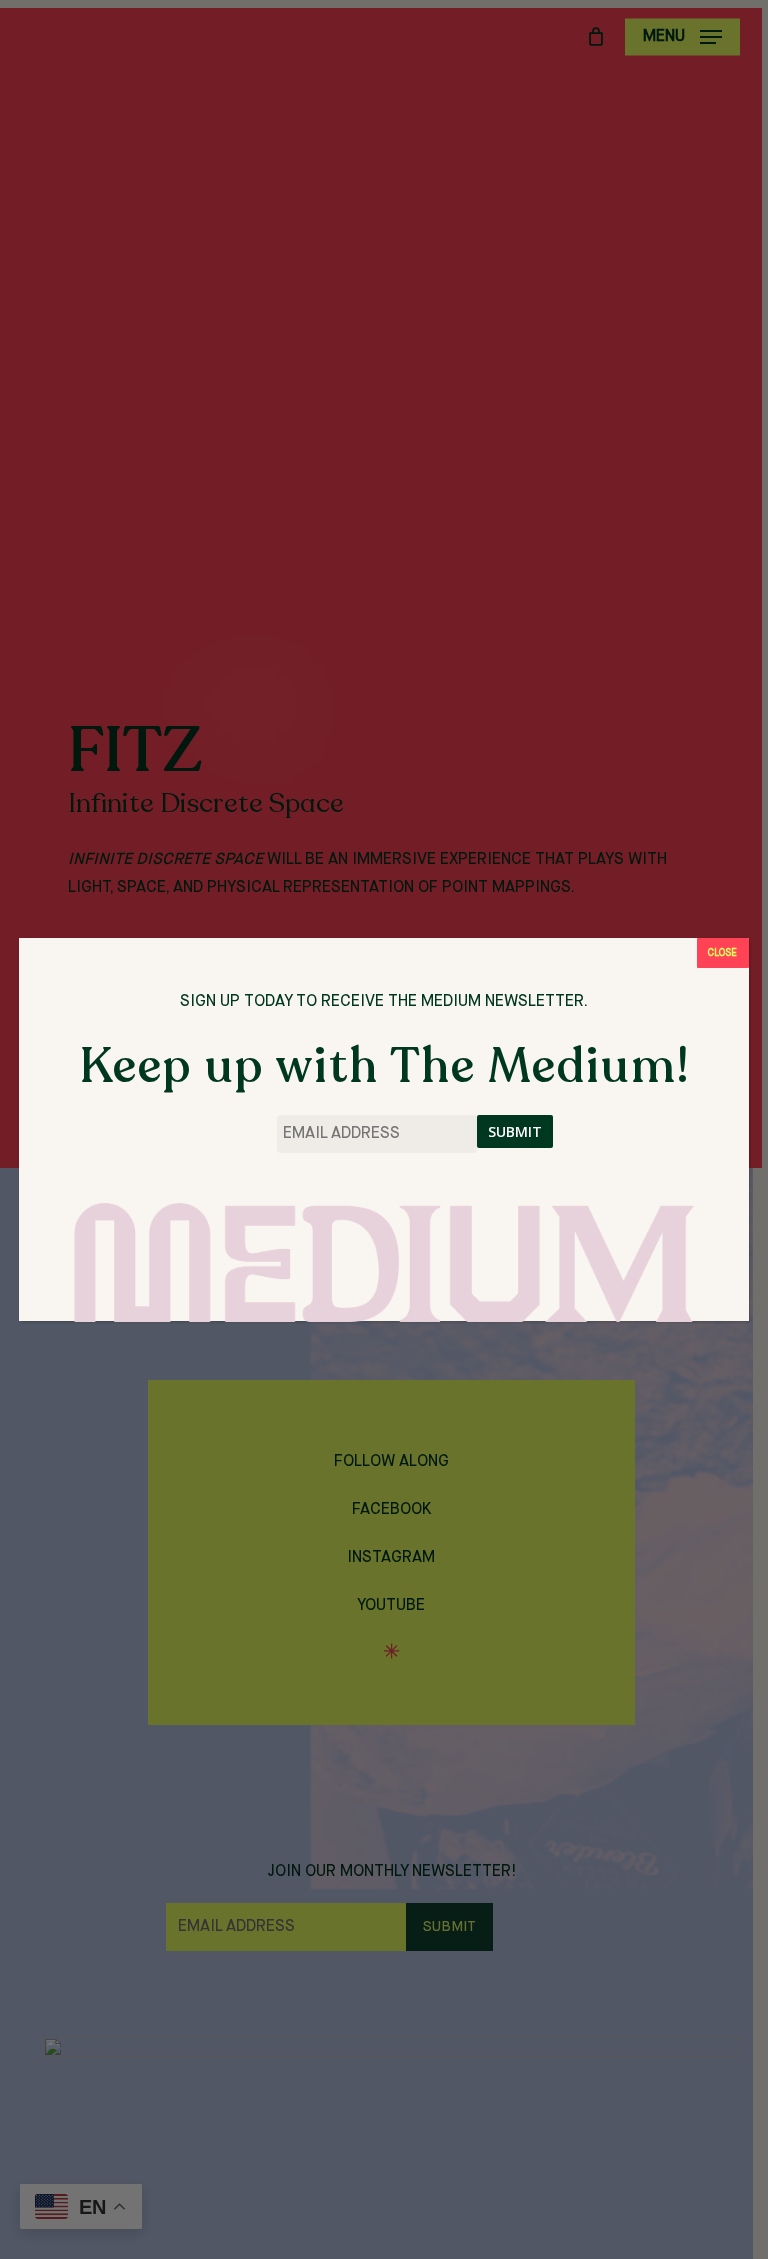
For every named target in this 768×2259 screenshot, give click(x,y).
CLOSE (722, 953)
